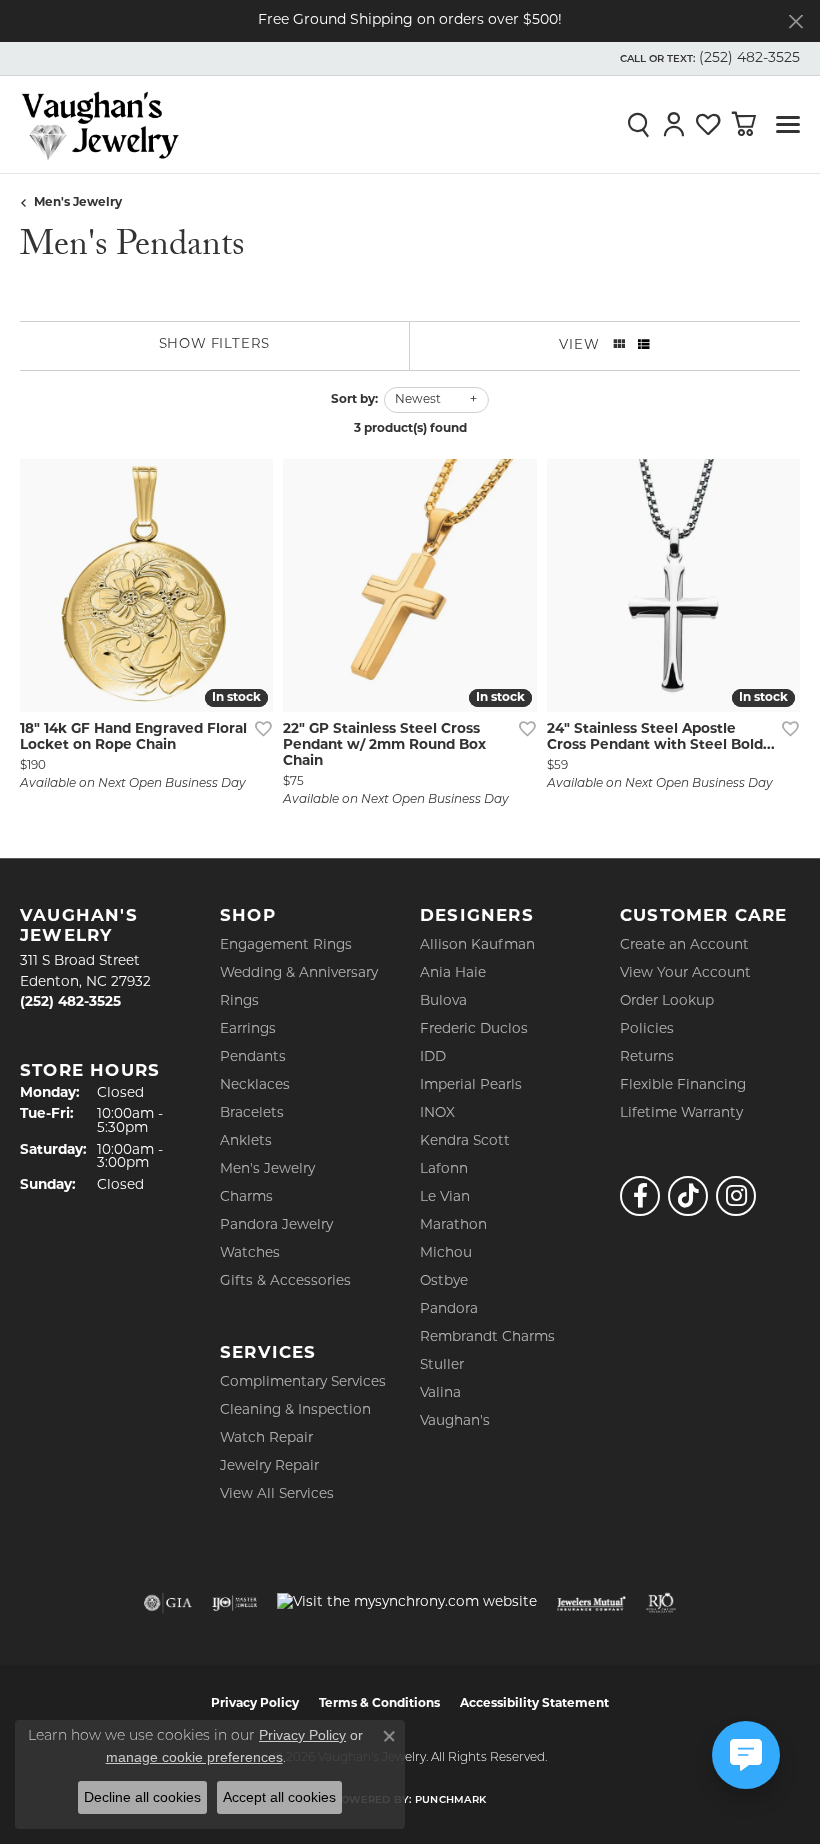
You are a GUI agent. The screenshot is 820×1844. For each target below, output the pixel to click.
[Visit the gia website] (168, 1603)
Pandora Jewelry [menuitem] (276, 1225)
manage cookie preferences (194, 1757)
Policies (647, 1029)
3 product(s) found (410, 429)
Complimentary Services (303, 1382)
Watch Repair (266, 1438)
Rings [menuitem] (239, 1001)
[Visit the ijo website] (234, 1603)
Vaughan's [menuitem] (455, 1421)
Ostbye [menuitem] (444, 1281)
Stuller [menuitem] (442, 1365)
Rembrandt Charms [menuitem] (487, 1337)
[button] (708, 59)
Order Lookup (667, 1001)
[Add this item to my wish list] (257, 728)
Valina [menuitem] (440, 1393)
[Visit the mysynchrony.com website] (407, 1603)
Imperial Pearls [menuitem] (471, 1085)
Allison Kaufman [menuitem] (477, 945)
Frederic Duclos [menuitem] (474, 1029)
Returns (647, 1057)
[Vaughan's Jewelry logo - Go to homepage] (100, 124)
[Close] (795, 21)
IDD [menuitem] (433, 1057)
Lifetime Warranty (681, 1113)
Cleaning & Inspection (295, 1410)
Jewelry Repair (269, 1466)
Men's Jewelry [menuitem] (267, 1169)
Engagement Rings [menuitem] (286, 945)
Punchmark (450, 1800)
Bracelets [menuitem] (252, 1113)
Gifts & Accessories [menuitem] (285, 1281)
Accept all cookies (279, 1797)
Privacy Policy (302, 1735)
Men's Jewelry (78, 203)
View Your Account (685, 973)
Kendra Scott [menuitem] (465, 1141)
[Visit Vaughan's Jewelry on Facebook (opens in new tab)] (640, 1196)
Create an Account (684, 945)
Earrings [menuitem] (248, 1029)
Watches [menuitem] (250, 1253)
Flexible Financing (683, 1085)
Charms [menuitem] (246, 1197)
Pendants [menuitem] (253, 1057)
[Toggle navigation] (788, 124)
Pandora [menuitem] (449, 1309)
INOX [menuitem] (437, 1113)
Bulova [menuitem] (443, 1001)
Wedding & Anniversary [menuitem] (299, 973)
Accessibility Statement (534, 1704)
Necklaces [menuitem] (255, 1085)
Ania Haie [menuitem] (453, 973)
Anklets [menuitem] (246, 1141)
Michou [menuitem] (446, 1253)
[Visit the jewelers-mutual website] (591, 1603)
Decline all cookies (142, 1797)
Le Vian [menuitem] (445, 1197)
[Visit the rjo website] (661, 1603)
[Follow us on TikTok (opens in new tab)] (688, 1196)
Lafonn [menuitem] (444, 1169)
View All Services (277, 1494)
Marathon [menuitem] (453, 1225)
